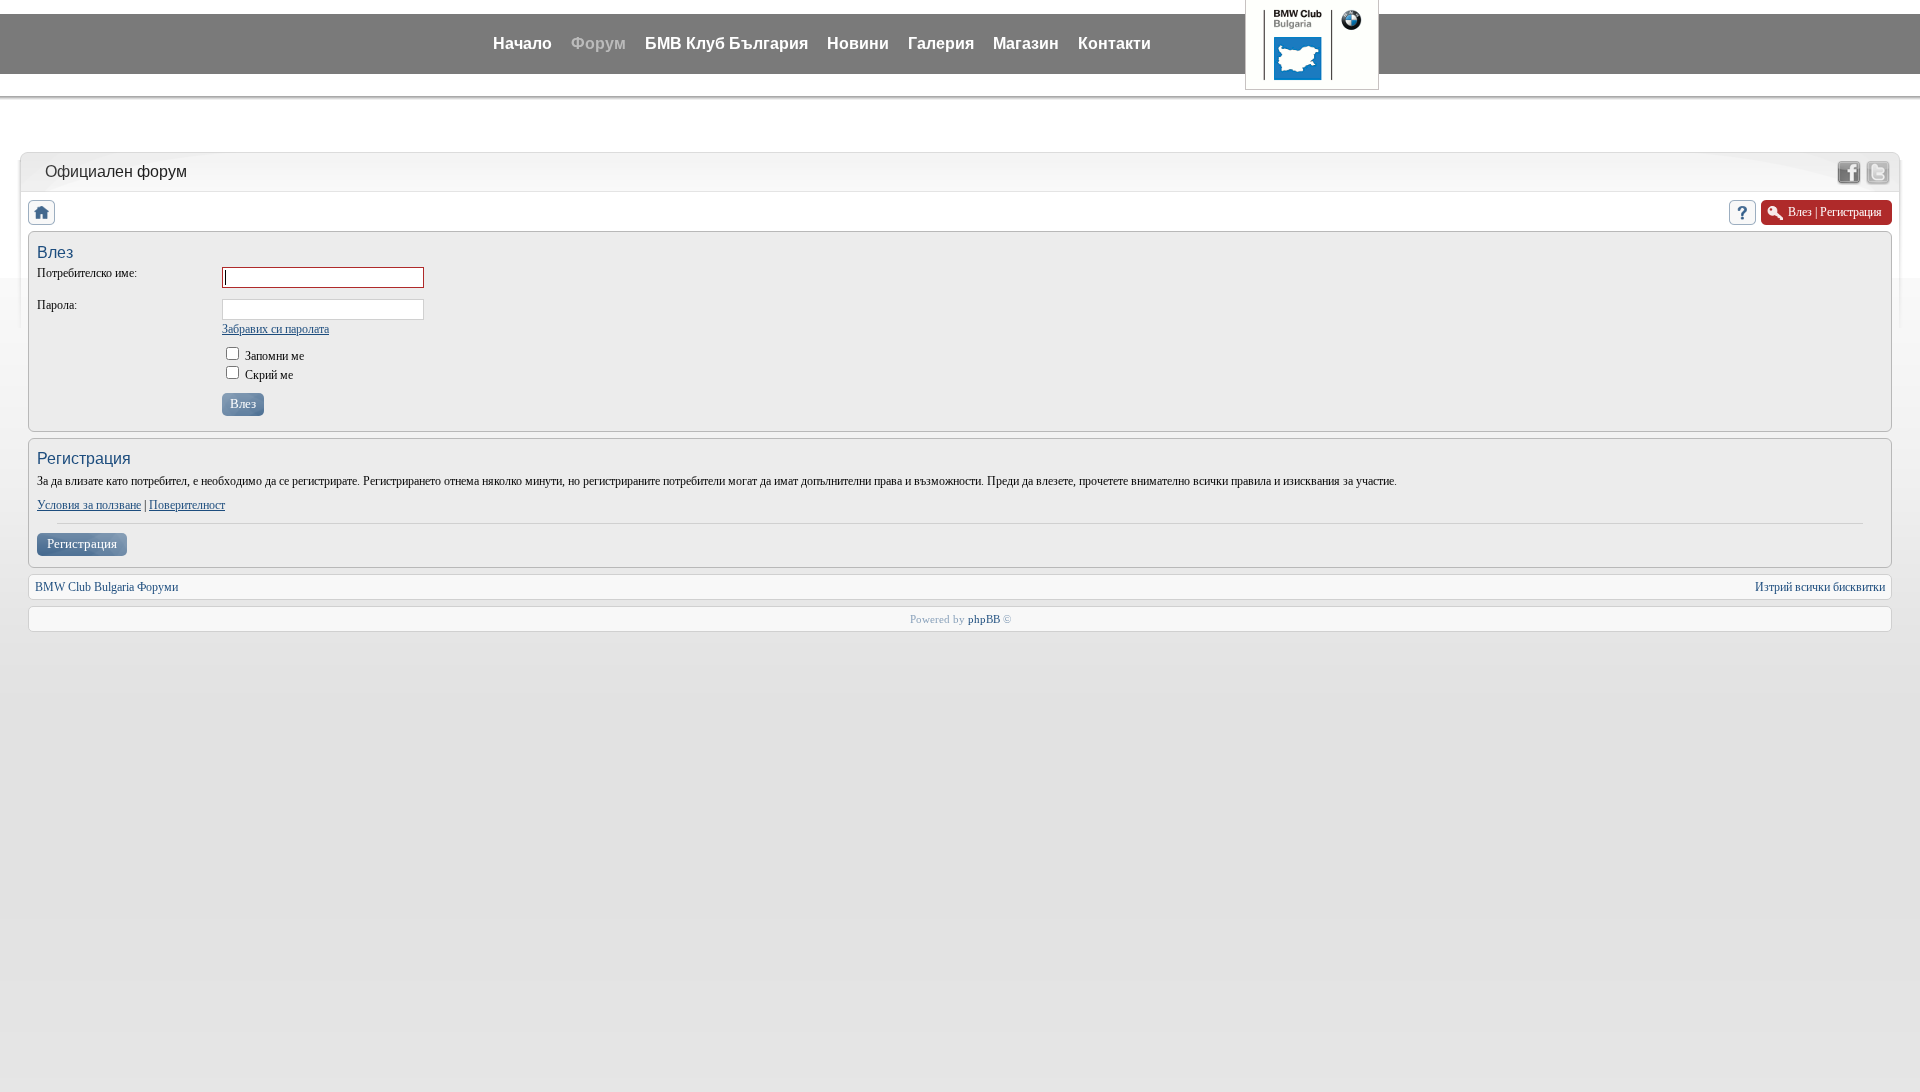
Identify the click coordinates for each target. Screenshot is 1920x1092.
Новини (858, 43)
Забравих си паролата (275, 329)
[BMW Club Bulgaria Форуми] (41, 212)
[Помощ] (1742, 212)
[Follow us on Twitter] (1878, 173)
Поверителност (187, 505)
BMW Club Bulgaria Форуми (106, 587)
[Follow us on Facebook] (1849, 173)
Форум (598, 43)
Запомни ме (273, 356)
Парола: (57, 305)
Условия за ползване (89, 505)
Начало (522, 43)
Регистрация (82, 543)
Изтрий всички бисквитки (1820, 587)
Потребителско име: (87, 273)
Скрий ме (267, 375)
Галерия (941, 43)
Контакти (1114, 43)
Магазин (1026, 43)
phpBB (984, 619)
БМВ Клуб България (726, 43)
